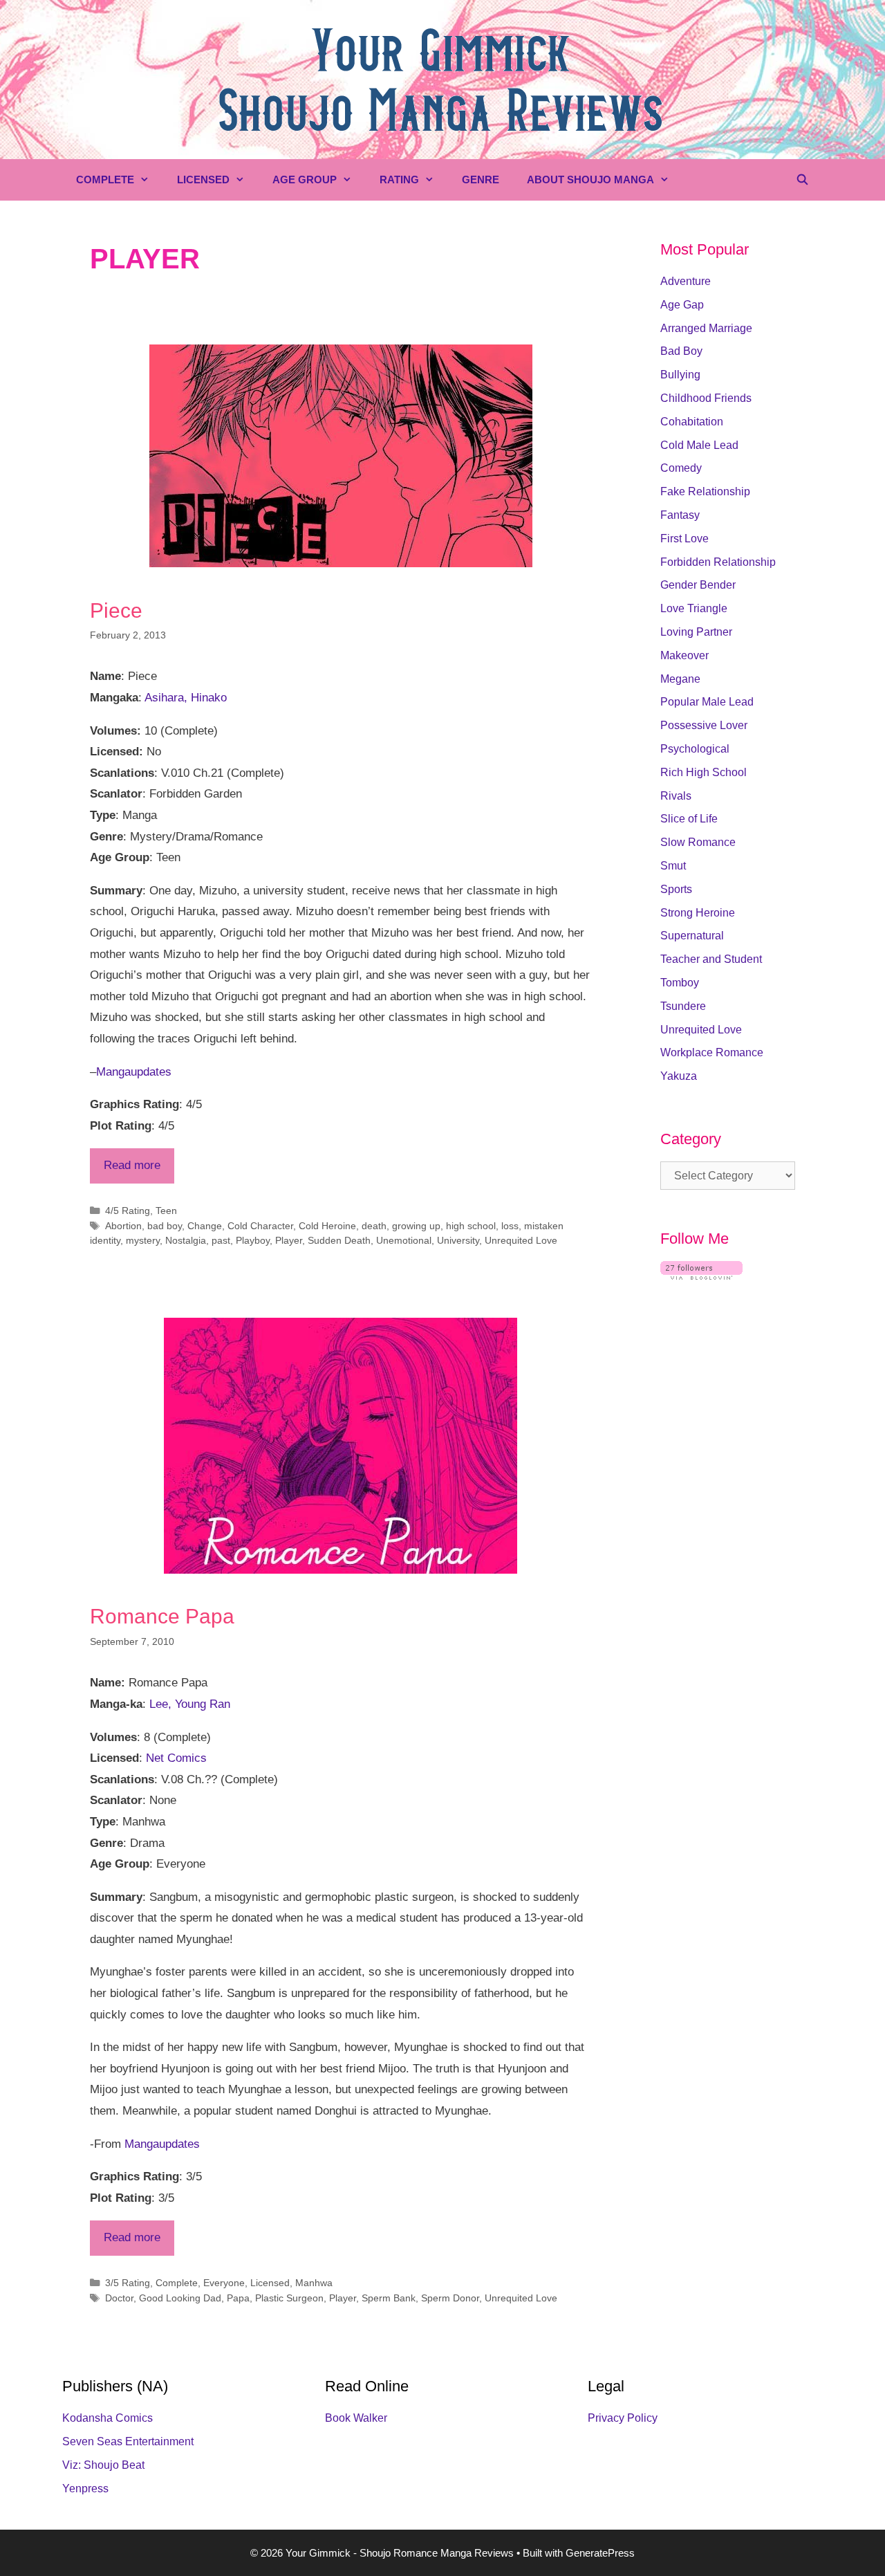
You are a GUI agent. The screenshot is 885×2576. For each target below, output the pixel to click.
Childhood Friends (706, 398)
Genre (481, 180)
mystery (143, 1240)
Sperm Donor (450, 2298)
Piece (116, 610)
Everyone (224, 2283)
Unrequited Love (521, 1240)
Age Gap (682, 305)
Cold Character (260, 1226)
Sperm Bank (389, 2298)
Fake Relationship (705, 491)
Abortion (123, 1226)
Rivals (676, 796)
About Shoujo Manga (590, 180)
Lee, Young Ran (190, 1704)
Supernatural (692, 936)
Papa (238, 2298)
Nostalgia (186, 1240)
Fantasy (680, 515)
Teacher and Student (711, 959)
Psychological (695, 749)
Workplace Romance (712, 1052)
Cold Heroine (327, 1226)
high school (471, 1226)
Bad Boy (681, 351)
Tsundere (683, 1006)
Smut (673, 866)
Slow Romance (698, 842)
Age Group (305, 180)
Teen (166, 1211)
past (221, 1240)
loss (510, 1226)
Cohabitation (692, 422)
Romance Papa (162, 1616)
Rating (399, 180)
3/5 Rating (128, 2283)
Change (205, 1226)
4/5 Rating (128, 1211)
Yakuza (679, 1076)
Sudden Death (339, 1240)
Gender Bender (698, 585)
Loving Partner (696, 632)
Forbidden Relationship (718, 562)
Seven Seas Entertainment (128, 2441)
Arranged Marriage (706, 328)
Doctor (119, 2298)
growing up (416, 1226)
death (374, 1226)
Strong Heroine (698, 913)
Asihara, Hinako (186, 698)
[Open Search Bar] (802, 180)
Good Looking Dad (180, 2298)
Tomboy (680, 983)
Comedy (681, 468)
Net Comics (176, 1758)
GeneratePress (600, 2553)
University (458, 1240)
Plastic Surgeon (289, 2298)
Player (289, 1240)
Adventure (686, 281)
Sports (676, 889)
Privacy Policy (623, 2418)
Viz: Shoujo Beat (103, 2465)
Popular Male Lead (707, 702)
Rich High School (704, 772)
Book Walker (356, 2418)
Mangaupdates (134, 1072)
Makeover (684, 655)
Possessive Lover (704, 725)
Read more (132, 1165)
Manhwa (314, 2283)
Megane (680, 679)
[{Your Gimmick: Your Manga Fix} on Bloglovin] (701, 1276)
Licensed (203, 180)
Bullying (680, 375)
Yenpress (85, 2488)
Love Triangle (694, 608)
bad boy (165, 1226)
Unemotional (404, 1240)
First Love (684, 539)
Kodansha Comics (108, 2418)
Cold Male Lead (699, 445)
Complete (105, 180)
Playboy (253, 1240)
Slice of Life (689, 819)
